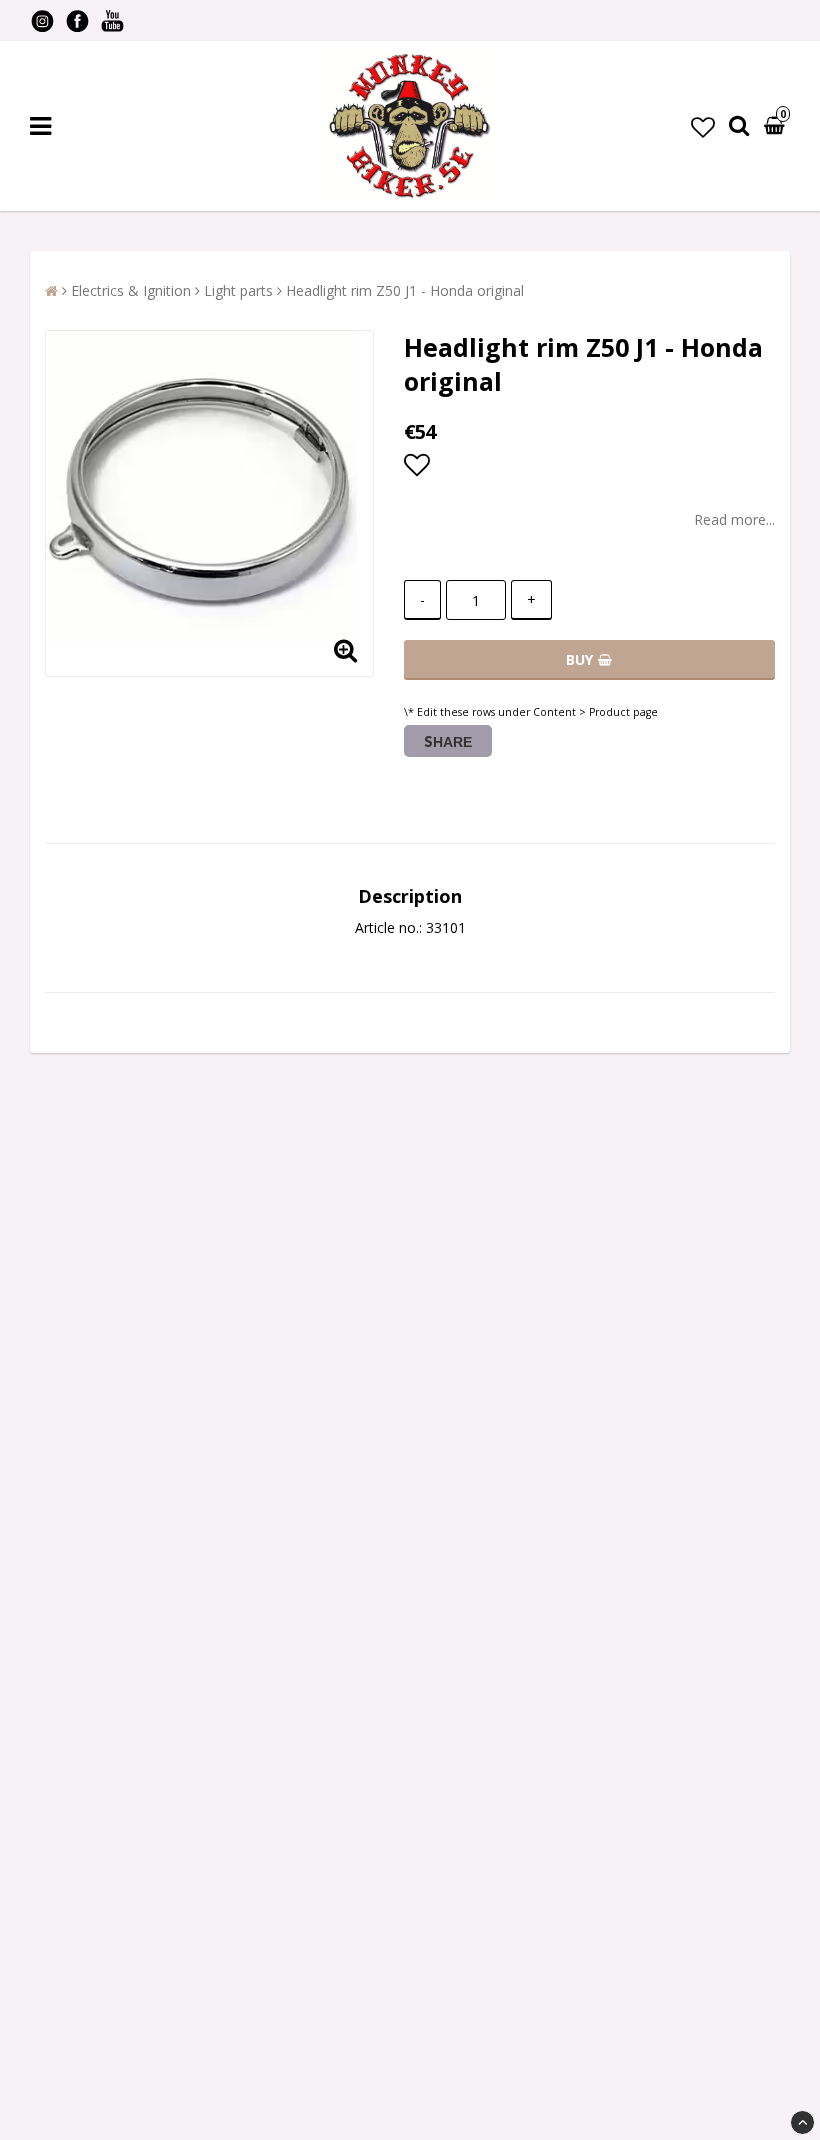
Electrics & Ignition (131, 290)
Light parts (238, 290)
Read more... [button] (734, 519)
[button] (703, 126)
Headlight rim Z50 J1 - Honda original (405, 290)
